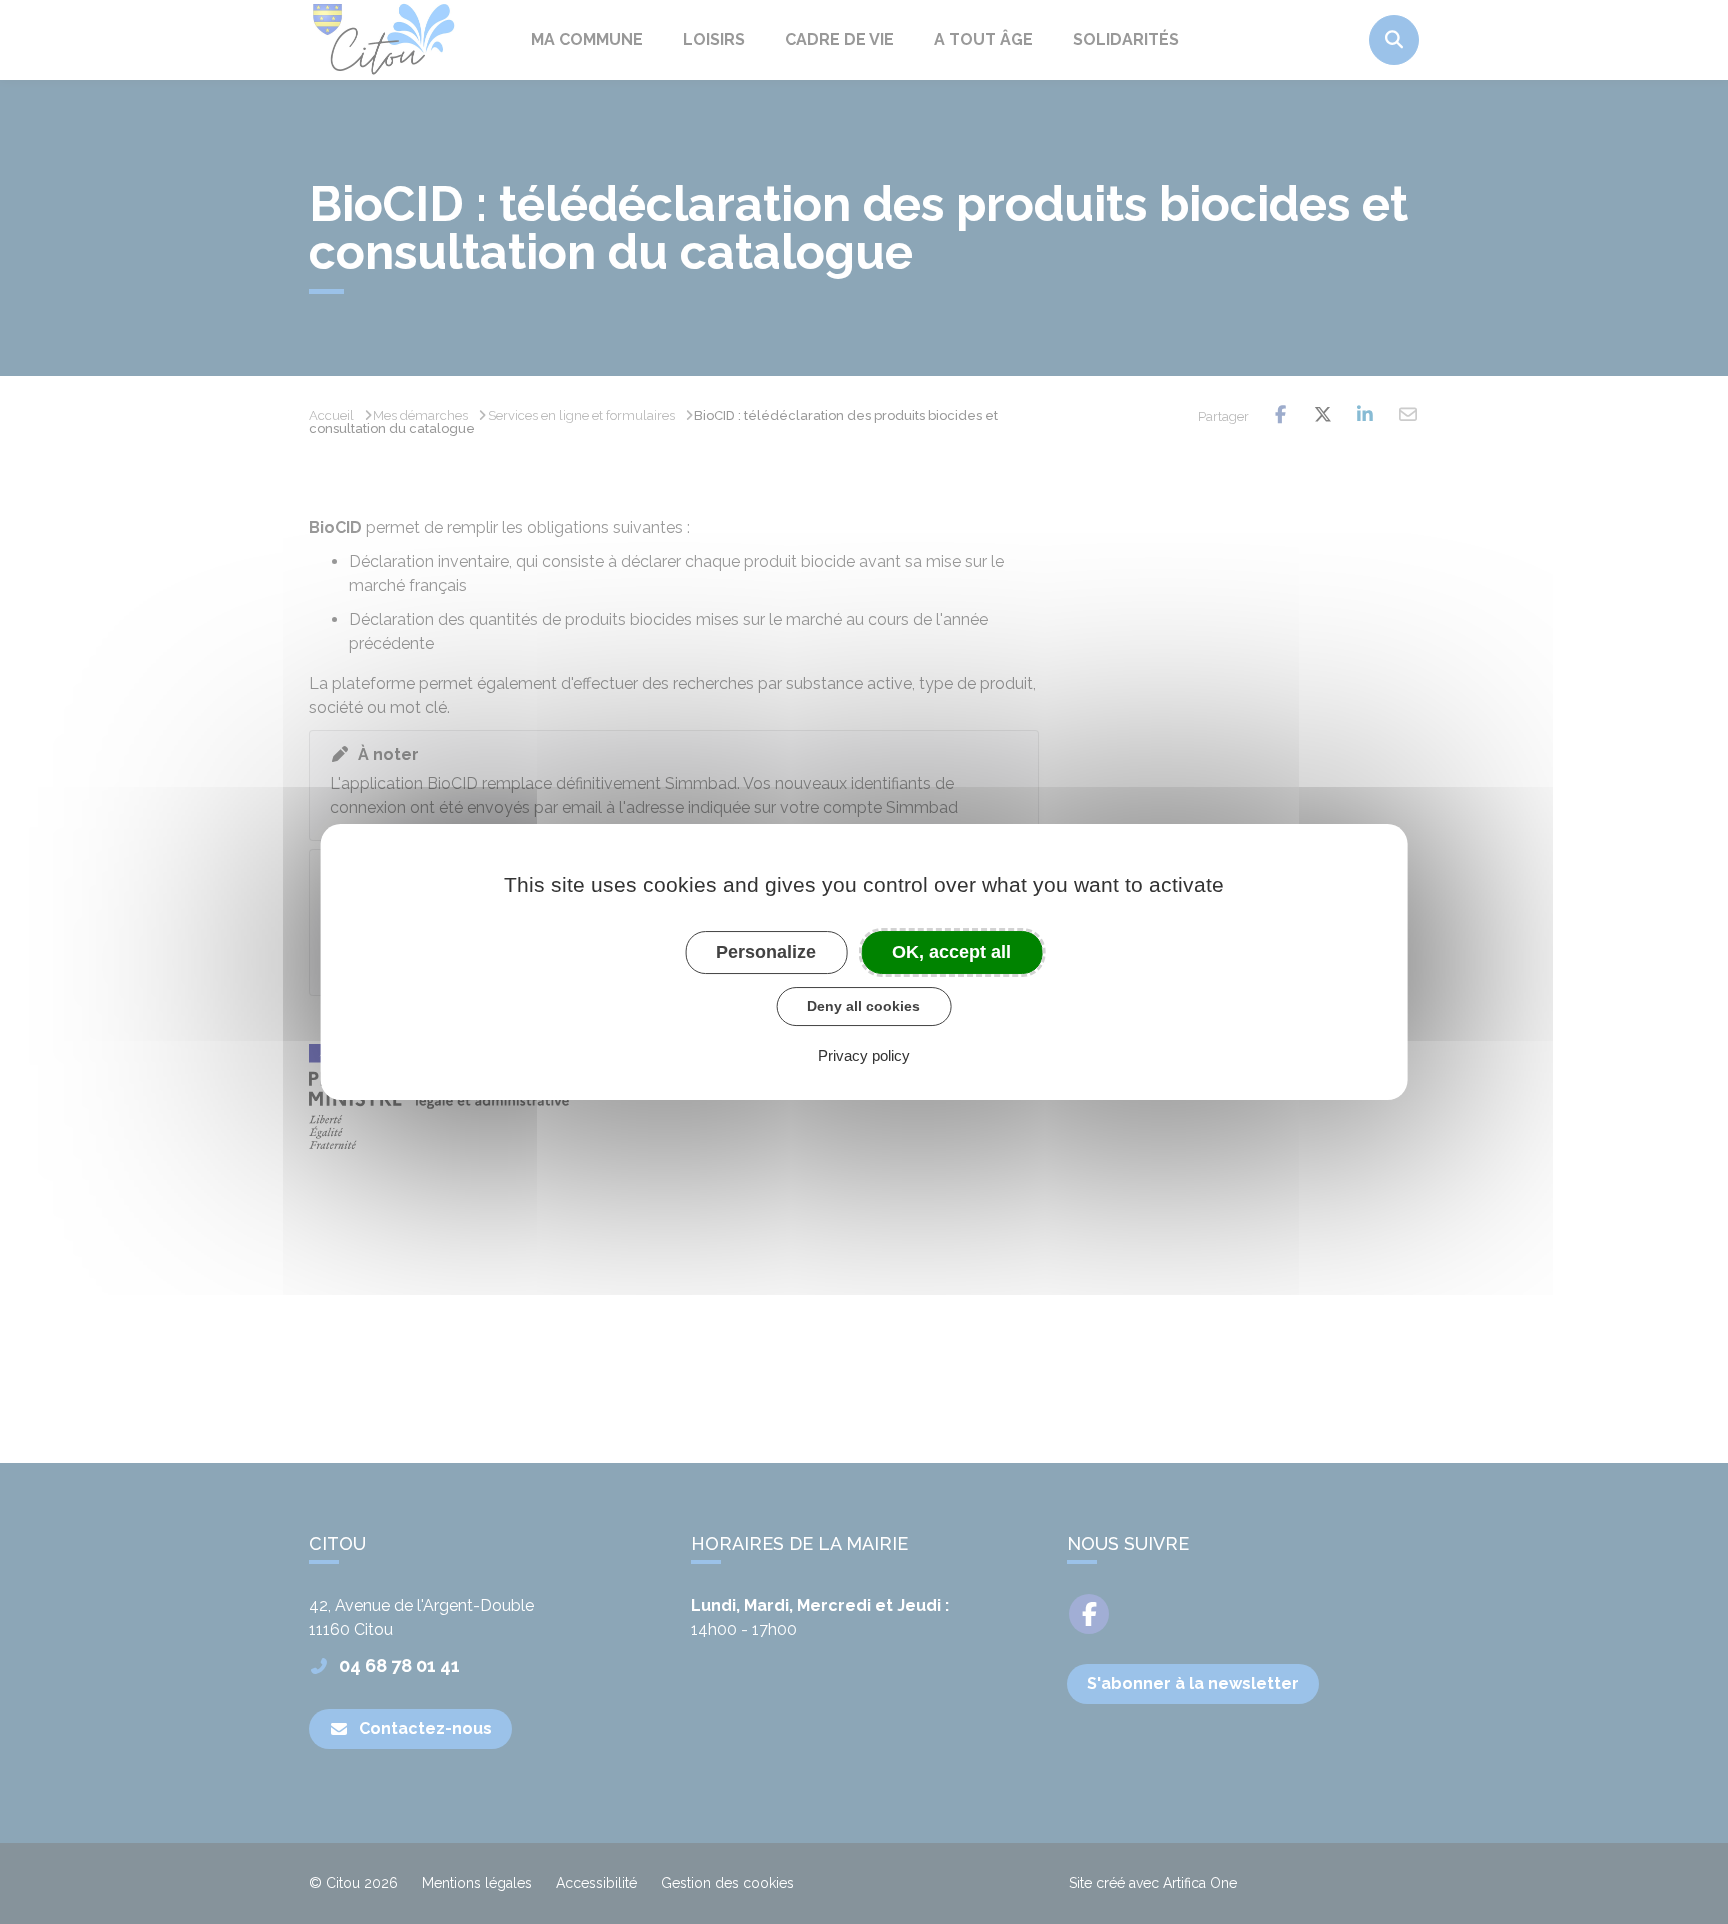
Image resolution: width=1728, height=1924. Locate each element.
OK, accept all (951, 952)
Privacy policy (864, 1055)
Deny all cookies (863, 1006)
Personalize (766, 952)
